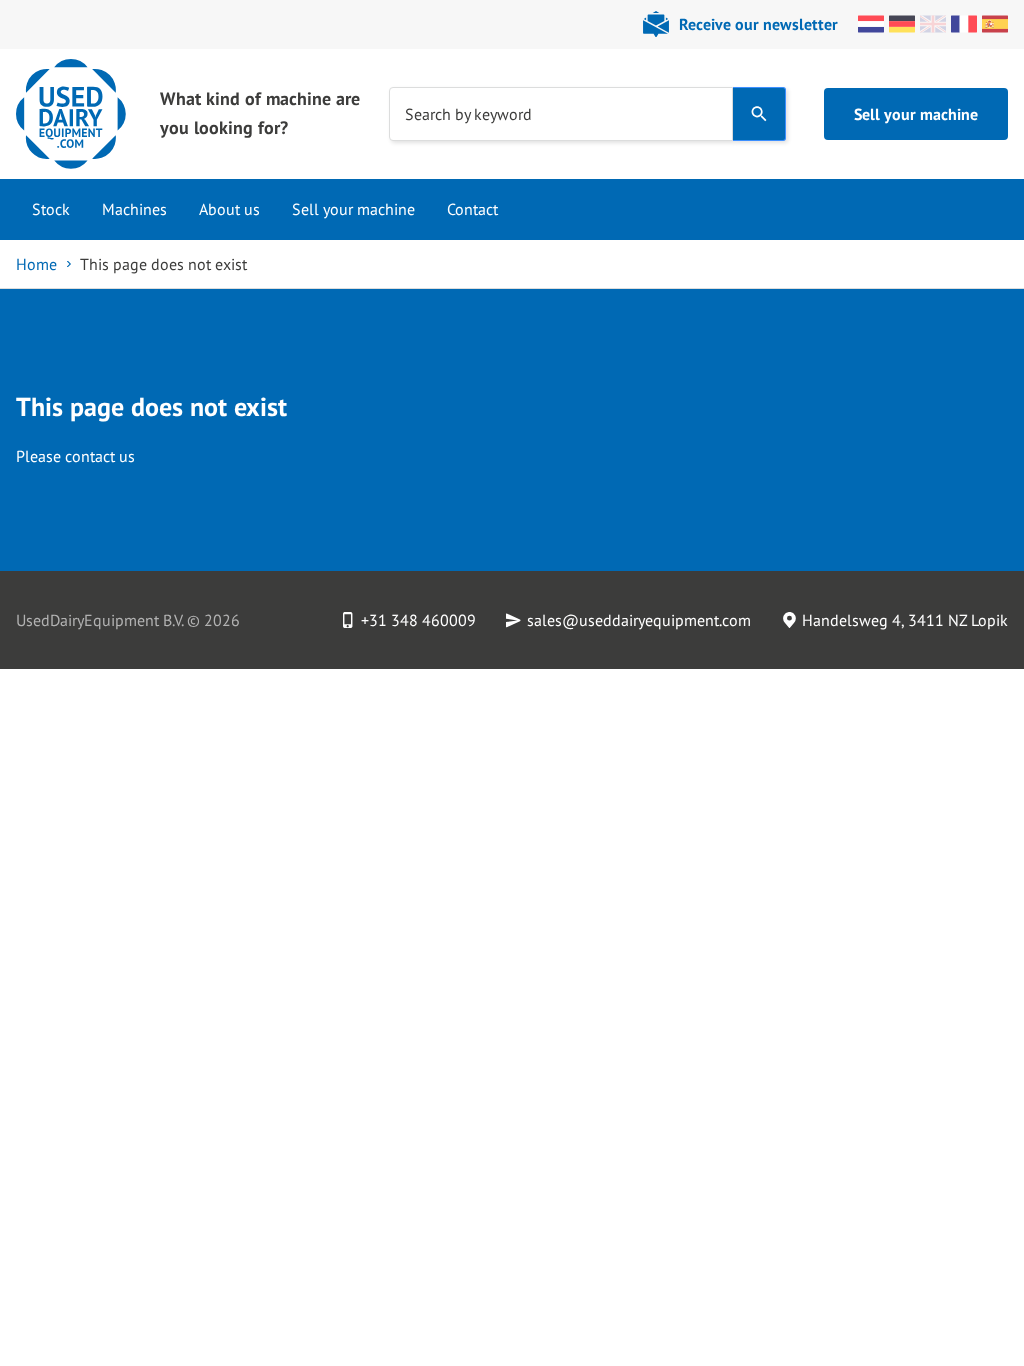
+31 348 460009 (418, 620)
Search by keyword (468, 113)
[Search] (759, 114)
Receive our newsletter (758, 24)
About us (229, 209)
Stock (51, 209)
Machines (134, 209)
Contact (472, 209)
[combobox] (560, 114)
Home (36, 264)
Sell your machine (916, 114)
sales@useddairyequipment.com (639, 620)
